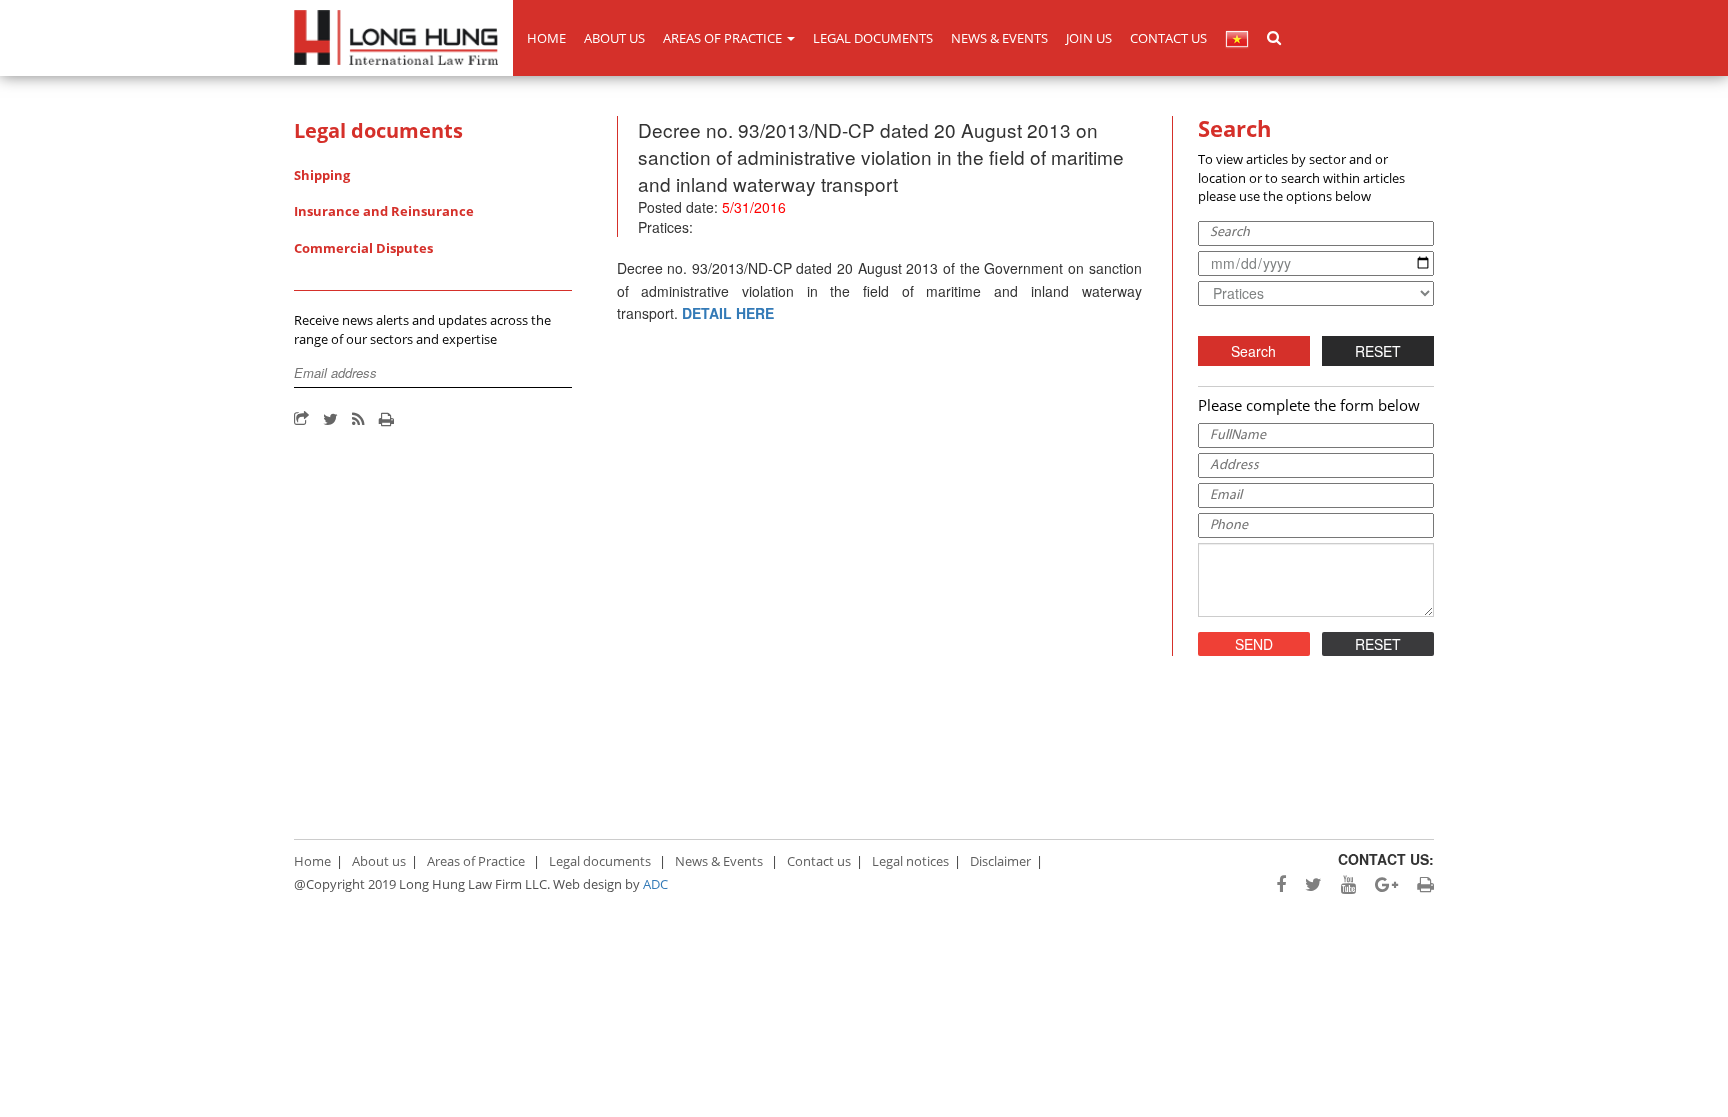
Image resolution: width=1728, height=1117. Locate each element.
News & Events (999, 38)
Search (1253, 351)
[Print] (386, 420)
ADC (655, 884)
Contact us (1168, 38)
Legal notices (910, 861)
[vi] (1237, 38)
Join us (1089, 38)
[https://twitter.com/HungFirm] (1306, 885)
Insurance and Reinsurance (384, 211)
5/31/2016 (754, 207)
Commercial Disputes (363, 248)
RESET (1378, 351)
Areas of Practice (724, 38)
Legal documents (873, 38)
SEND (1254, 644)
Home (546, 38)
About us (614, 38)
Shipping (322, 175)
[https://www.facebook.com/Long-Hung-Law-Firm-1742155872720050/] (1273, 885)
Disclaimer (1000, 861)
